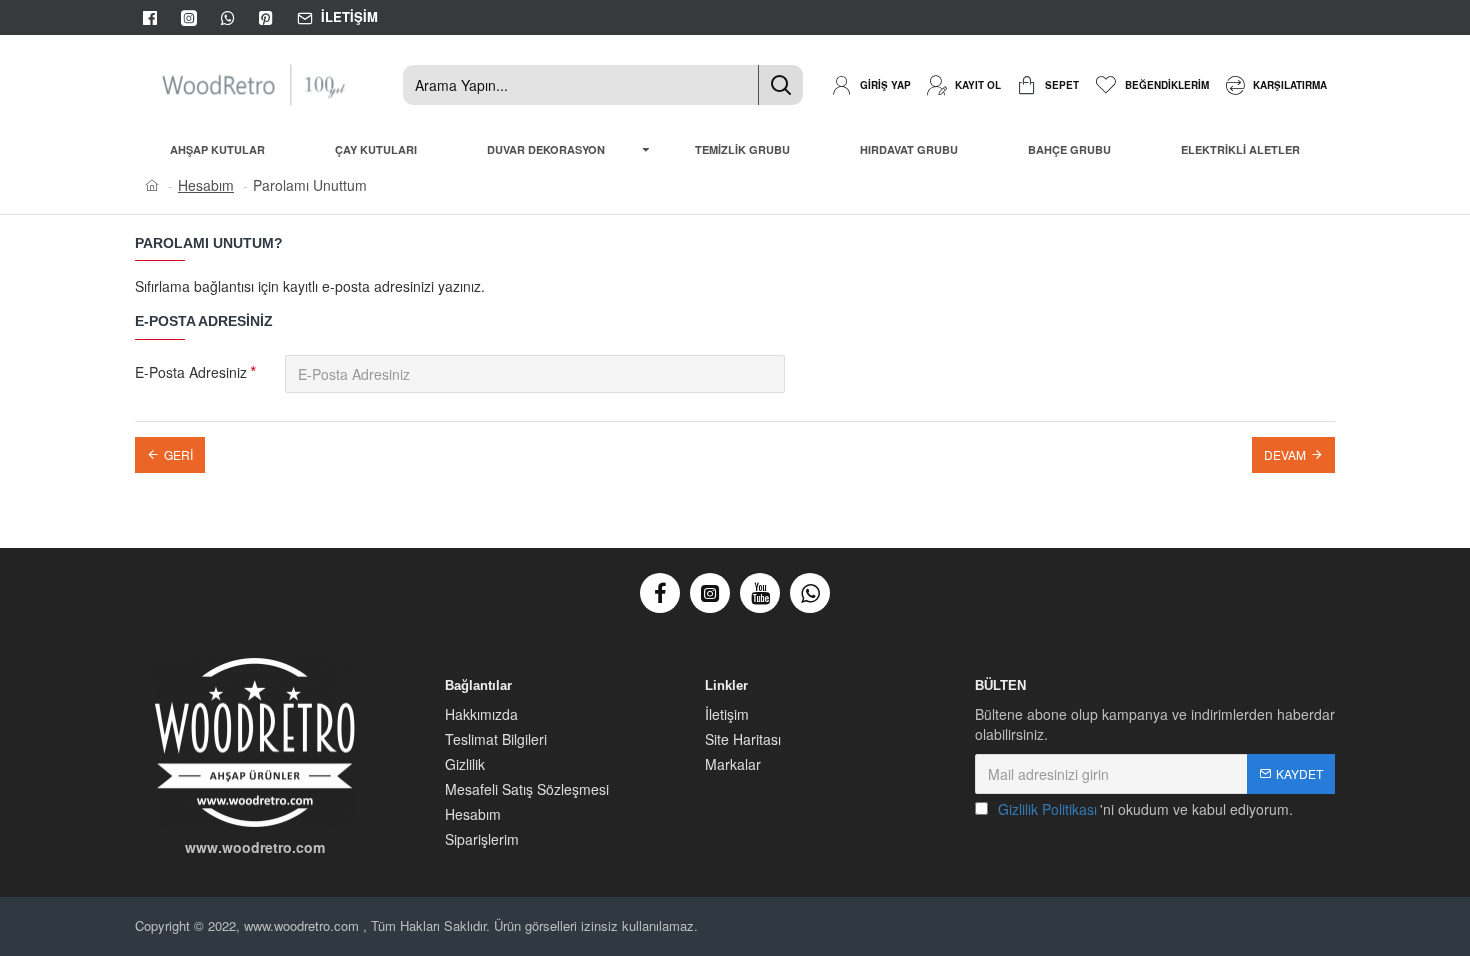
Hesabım (206, 185)
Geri (178, 454)
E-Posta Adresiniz (191, 372)
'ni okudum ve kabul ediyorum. (1145, 809)
